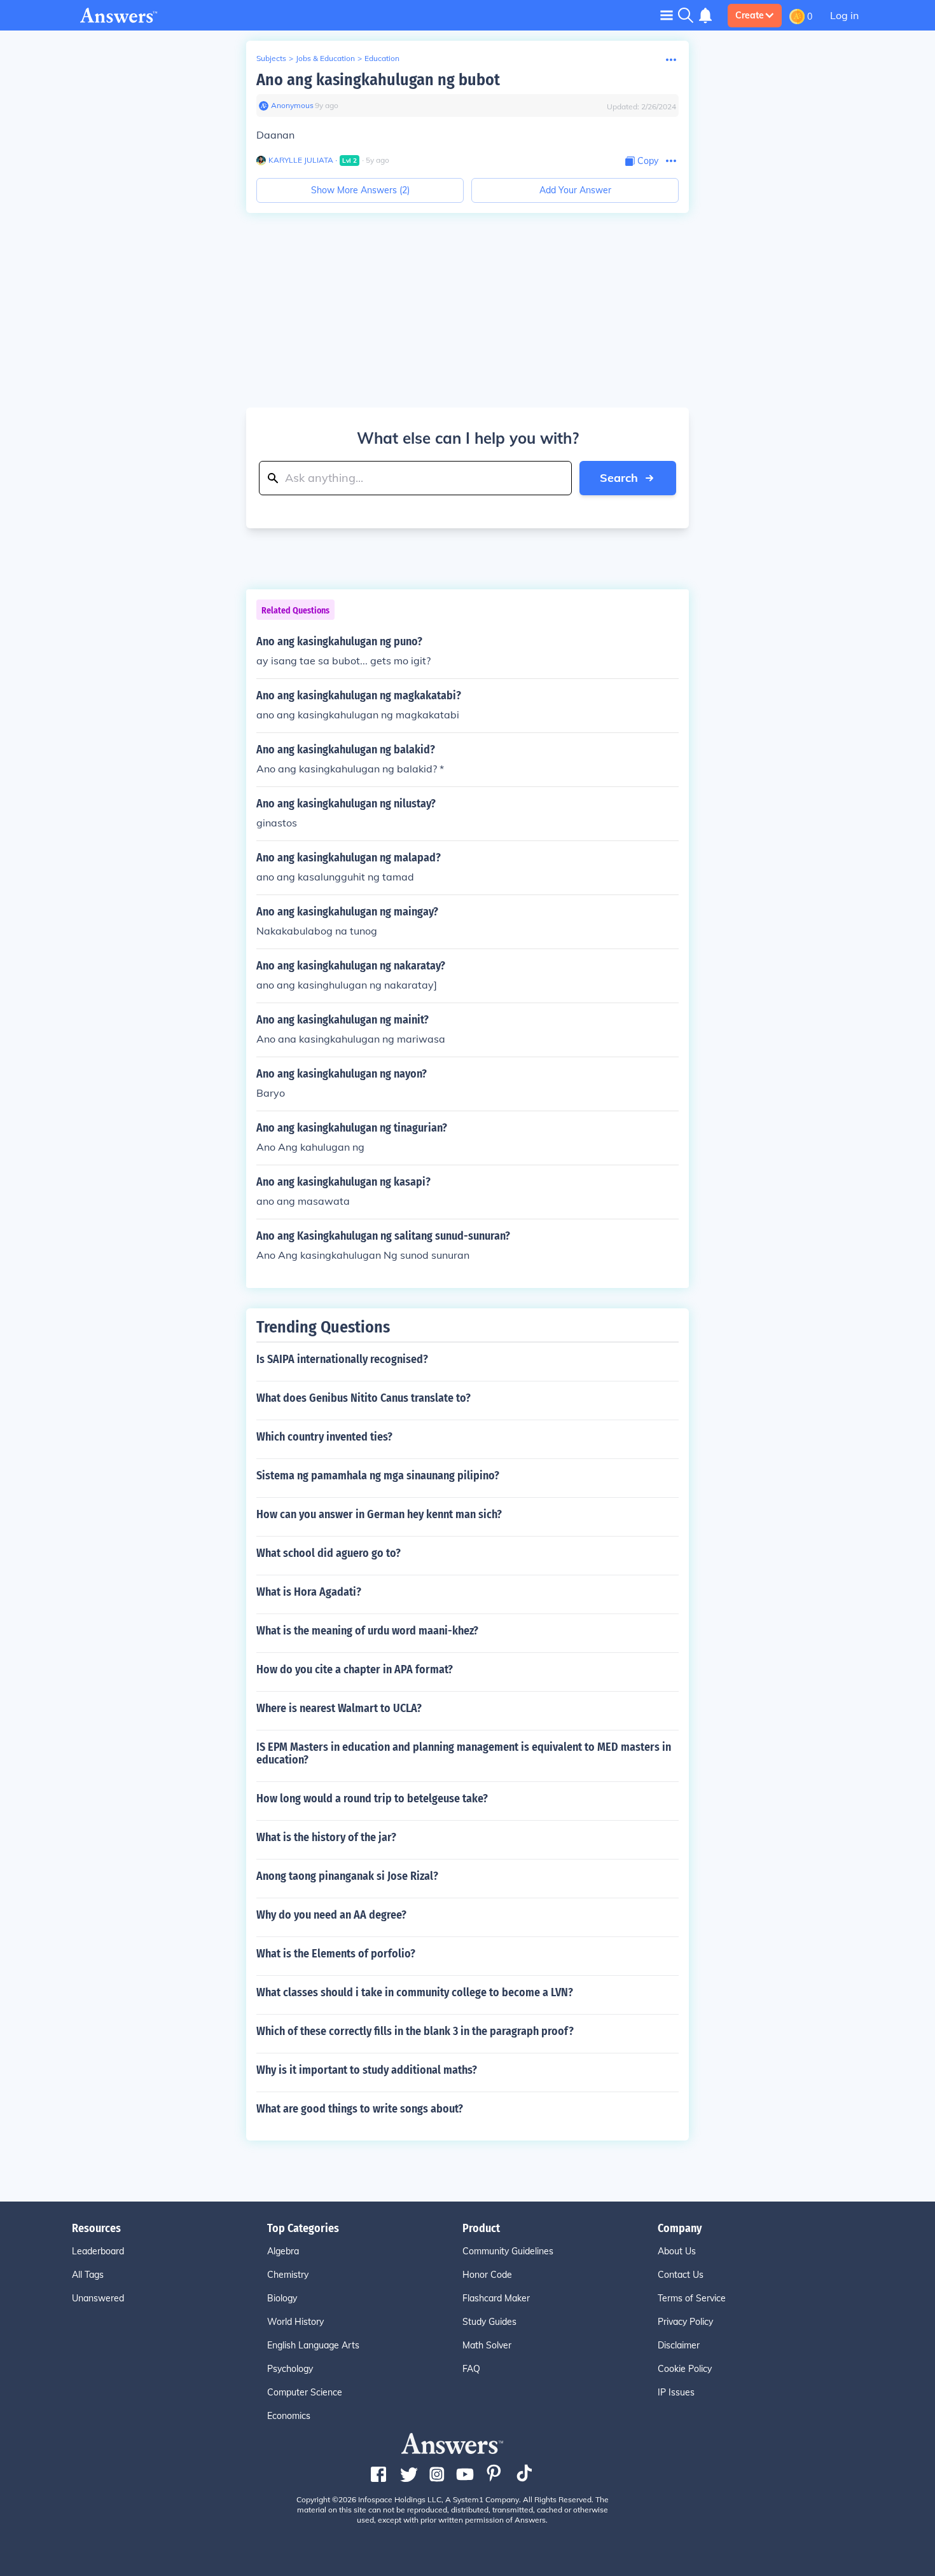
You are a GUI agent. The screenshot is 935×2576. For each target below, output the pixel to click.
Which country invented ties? (324, 1437)
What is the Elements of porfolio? (336, 1954)
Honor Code (487, 2275)
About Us (677, 2251)
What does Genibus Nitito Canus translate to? (364, 1398)
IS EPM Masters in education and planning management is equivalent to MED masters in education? (464, 1753)
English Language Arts (313, 2345)
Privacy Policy (685, 2322)
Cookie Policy (685, 2369)
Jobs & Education (325, 58)
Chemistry (288, 2275)
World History (295, 2322)
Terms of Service (692, 2298)
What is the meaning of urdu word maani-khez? (367, 1631)
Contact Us (681, 2275)
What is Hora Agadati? (309, 1592)
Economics (289, 2416)
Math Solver (487, 2345)
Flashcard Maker (496, 2298)
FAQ (471, 2369)
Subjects (271, 58)
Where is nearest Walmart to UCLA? (339, 1708)
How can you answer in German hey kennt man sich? (379, 1514)
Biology (282, 2298)
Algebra (283, 2251)
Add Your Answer (575, 190)
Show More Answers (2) (360, 190)
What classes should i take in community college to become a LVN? (415, 1992)
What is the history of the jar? (326, 1837)
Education (382, 58)
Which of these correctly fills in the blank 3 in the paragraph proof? (415, 2031)
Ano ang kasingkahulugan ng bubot (378, 80)
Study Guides (489, 2322)
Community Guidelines (508, 2251)
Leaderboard (98, 2251)
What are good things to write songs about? (360, 2109)
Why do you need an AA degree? (331, 1915)
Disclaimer (679, 2345)
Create (750, 15)
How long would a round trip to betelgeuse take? (372, 1798)
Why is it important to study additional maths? (367, 2070)
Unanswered (98, 2298)
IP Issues (676, 2392)
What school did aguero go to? (329, 1553)
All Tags (88, 2275)
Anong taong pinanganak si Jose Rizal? (347, 1876)
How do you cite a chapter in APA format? (355, 1669)
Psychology (290, 2369)
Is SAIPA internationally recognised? (342, 1359)
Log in (844, 15)
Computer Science (305, 2392)
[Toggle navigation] (667, 15)
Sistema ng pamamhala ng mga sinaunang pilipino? (378, 1476)
